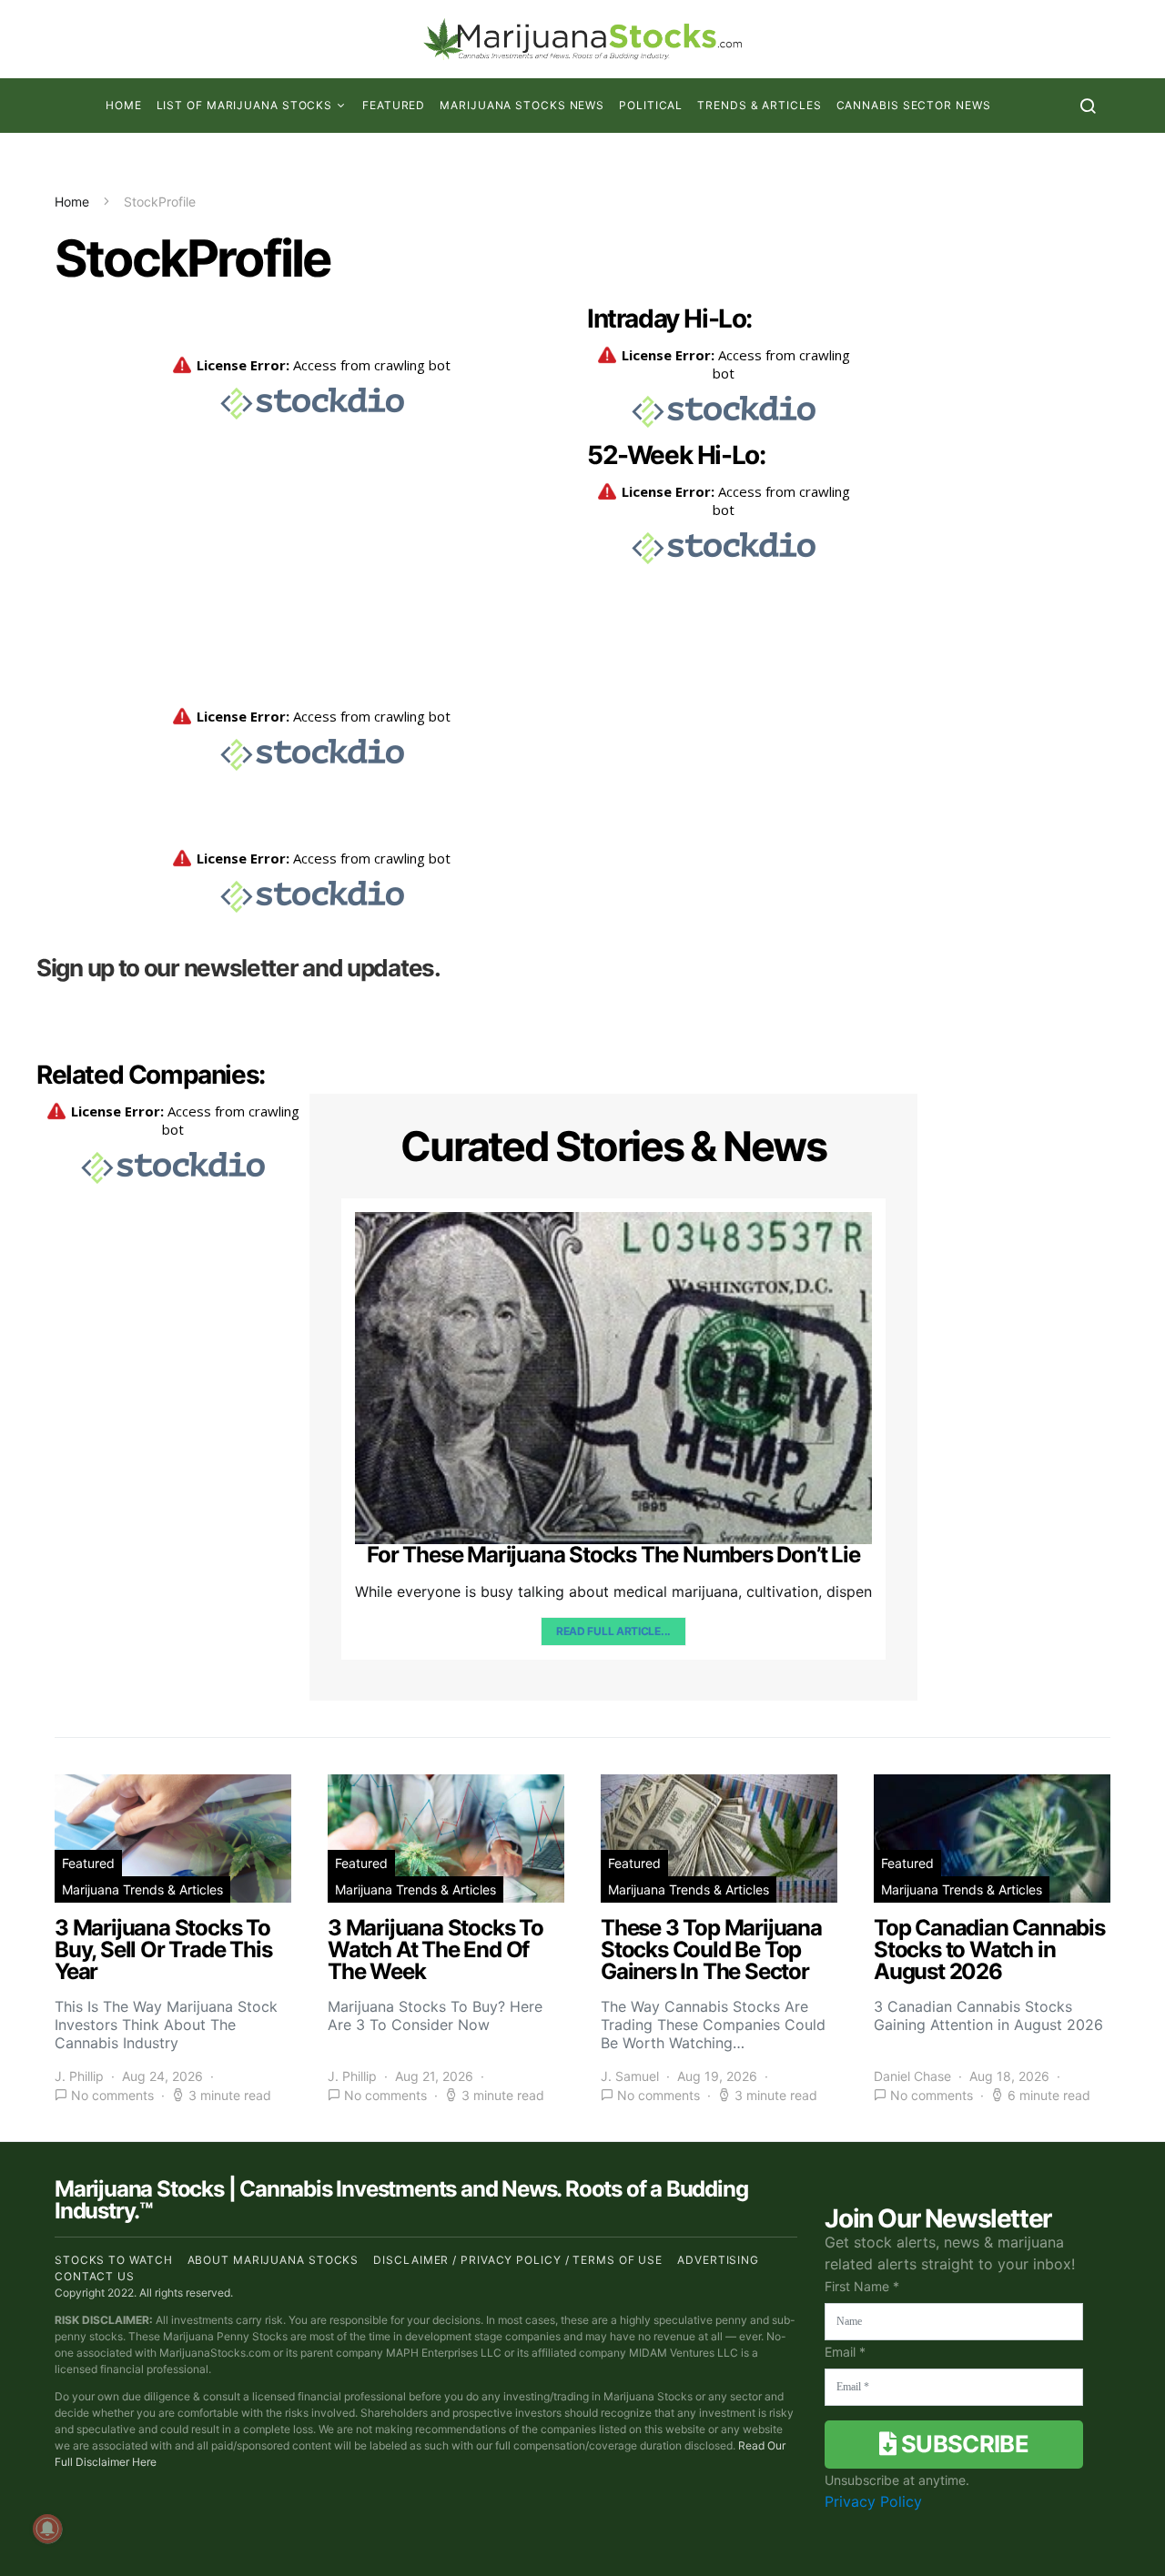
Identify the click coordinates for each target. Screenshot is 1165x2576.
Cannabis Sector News (914, 105)
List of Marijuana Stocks (245, 105)
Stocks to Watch (114, 2260)
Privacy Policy (873, 2501)
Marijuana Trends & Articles (142, 1889)
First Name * (862, 2286)
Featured (394, 105)
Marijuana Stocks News (522, 105)
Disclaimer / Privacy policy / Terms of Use (518, 2260)
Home (124, 105)
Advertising (718, 2260)
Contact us (95, 2276)
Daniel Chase (912, 2076)
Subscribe (963, 2444)
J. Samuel (630, 2076)
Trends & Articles (759, 105)
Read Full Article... (613, 1631)
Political (651, 105)
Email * (845, 2352)
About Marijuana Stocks (274, 2260)
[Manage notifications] (47, 2529)
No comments (112, 2095)
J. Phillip (79, 2076)
